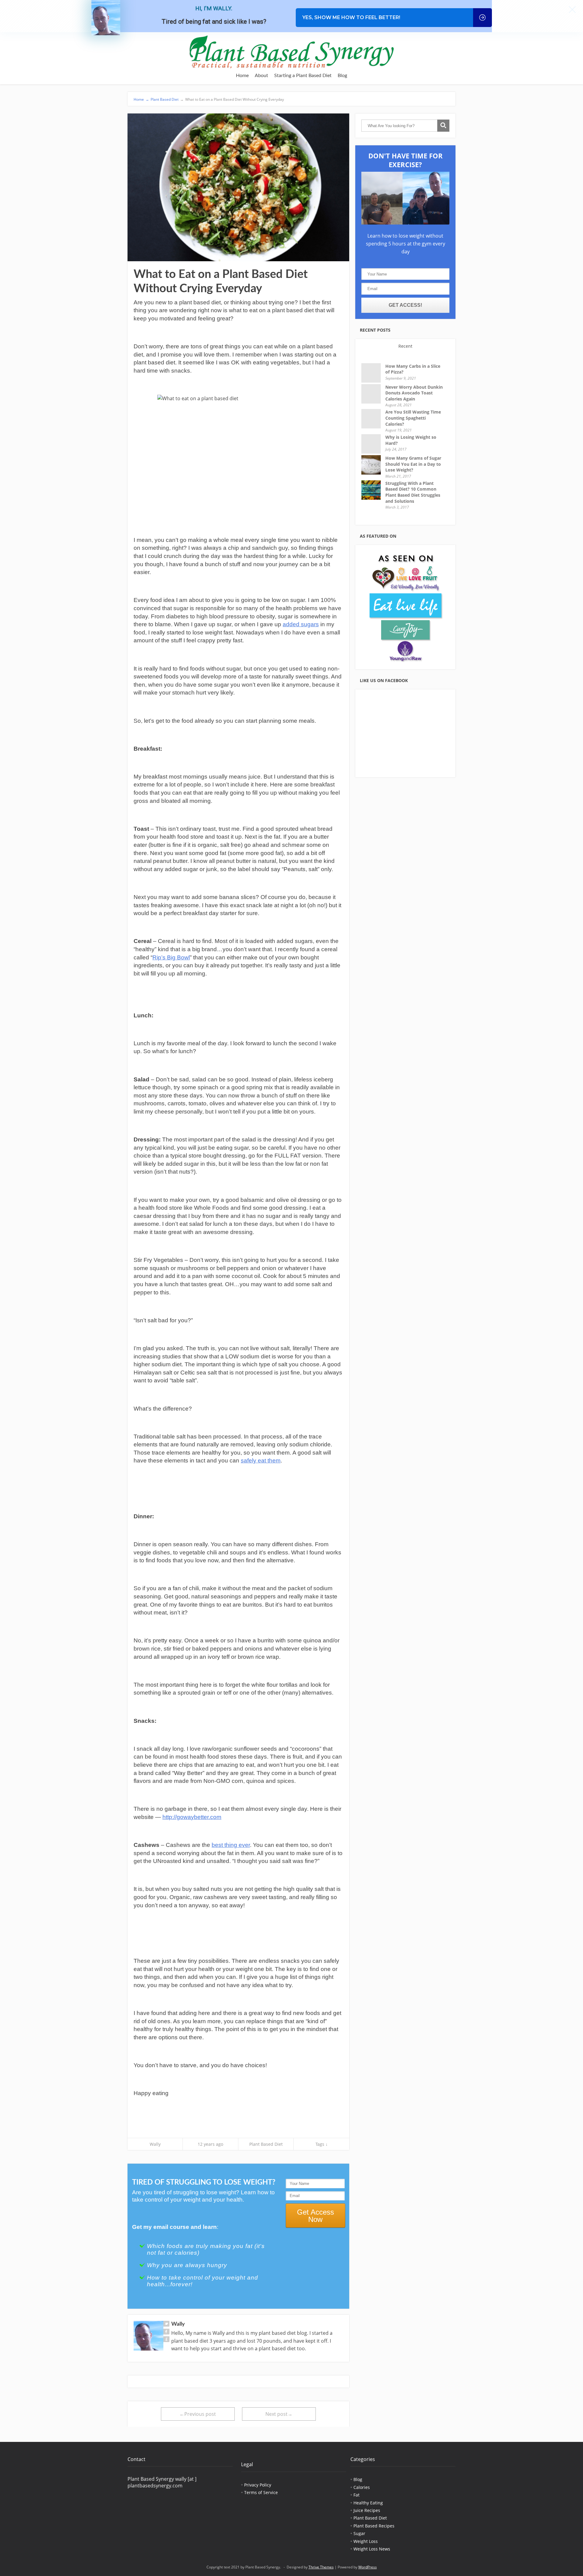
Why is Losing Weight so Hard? (411, 440)
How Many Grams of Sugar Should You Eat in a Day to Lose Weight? (413, 464)
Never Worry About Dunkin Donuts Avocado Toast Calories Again (414, 393)
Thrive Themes (321, 2567)
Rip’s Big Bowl (171, 957)
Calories (362, 2487)
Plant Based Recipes (374, 2526)
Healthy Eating (368, 2503)
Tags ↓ (322, 2144)
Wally (155, 2144)
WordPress (368, 2567)
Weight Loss (366, 2541)
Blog (342, 76)
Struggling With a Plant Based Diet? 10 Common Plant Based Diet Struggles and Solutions (413, 492)
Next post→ (279, 2414)
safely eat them (261, 1460)
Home (242, 76)
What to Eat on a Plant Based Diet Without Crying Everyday (232, 99)
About (261, 76)
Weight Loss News (372, 2549)
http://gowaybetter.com (192, 1817)
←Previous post (198, 2414)
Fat (356, 2495)
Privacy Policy (258, 2485)
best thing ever (231, 1845)
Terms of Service (261, 2492)
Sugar (359, 2533)
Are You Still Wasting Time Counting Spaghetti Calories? (413, 418)
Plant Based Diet (165, 99)
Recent (405, 346)
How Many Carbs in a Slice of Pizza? (413, 369)
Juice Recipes (367, 2510)
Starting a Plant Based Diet (303, 76)
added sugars (301, 624)
